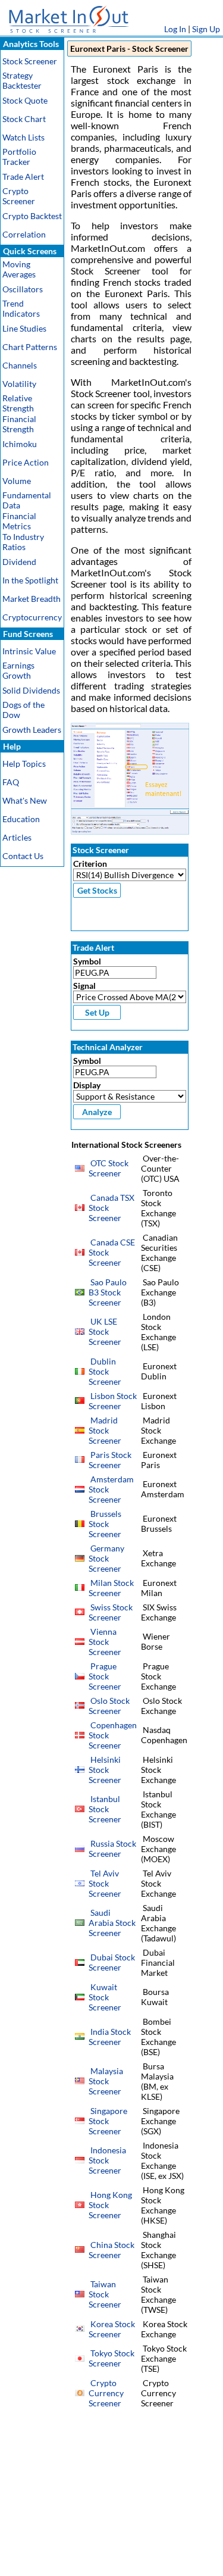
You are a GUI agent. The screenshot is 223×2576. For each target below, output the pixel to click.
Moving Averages (19, 269)
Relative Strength (18, 403)
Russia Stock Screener (112, 1849)
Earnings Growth (18, 670)
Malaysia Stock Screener (106, 2081)
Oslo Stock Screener (109, 1706)
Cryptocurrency (32, 617)
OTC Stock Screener (109, 1168)
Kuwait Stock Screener (105, 1997)
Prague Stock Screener (105, 1676)
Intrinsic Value (29, 651)
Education (21, 819)
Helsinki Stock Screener (105, 1770)
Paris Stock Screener (110, 1460)
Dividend (19, 562)
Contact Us (23, 856)
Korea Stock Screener (112, 2329)
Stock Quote (25, 100)
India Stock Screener (110, 2037)
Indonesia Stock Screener (107, 2160)
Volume (17, 481)
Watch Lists (23, 137)
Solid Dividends (31, 690)
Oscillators (23, 289)
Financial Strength (19, 424)
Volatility (19, 384)
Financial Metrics (19, 521)
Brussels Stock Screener (105, 1524)
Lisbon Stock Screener (113, 1401)
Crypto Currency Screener (106, 2393)
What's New (25, 800)
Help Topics (24, 764)
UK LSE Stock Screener (105, 1331)
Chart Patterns (30, 347)
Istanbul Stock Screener (105, 1809)
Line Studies (24, 328)
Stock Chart (24, 119)
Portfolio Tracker (19, 157)
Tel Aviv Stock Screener (105, 1883)
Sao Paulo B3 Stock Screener (108, 1292)
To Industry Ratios (23, 542)
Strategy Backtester (22, 80)
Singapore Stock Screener (108, 2121)
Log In (175, 29)
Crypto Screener (19, 196)
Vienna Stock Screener (105, 1642)
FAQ (11, 782)
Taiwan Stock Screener (105, 2294)
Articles (17, 837)
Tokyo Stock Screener (111, 2358)
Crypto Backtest (32, 216)
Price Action (26, 462)
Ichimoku (20, 444)
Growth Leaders (32, 730)
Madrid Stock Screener (105, 1430)
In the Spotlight (30, 580)
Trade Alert (23, 177)
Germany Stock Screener (106, 1558)
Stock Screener (30, 61)
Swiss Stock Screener (111, 1612)
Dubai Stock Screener (112, 1962)
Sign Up (206, 29)
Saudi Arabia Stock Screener (112, 1923)
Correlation (24, 234)
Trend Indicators (21, 308)
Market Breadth (32, 599)
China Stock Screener (111, 2250)
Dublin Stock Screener (105, 1371)
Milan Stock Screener (111, 1588)
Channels (20, 365)
